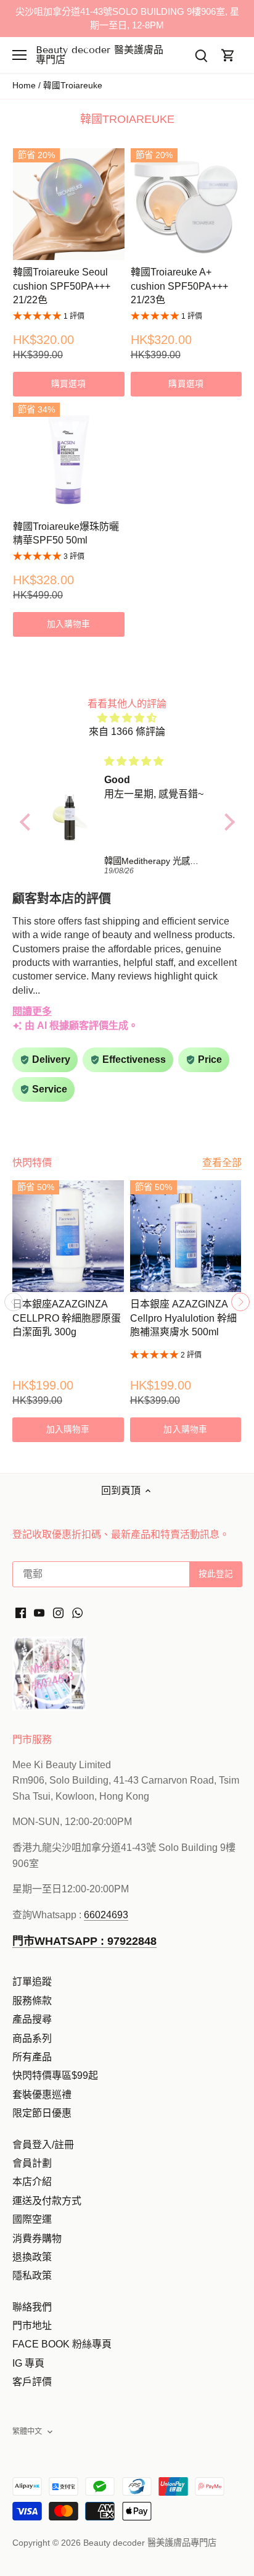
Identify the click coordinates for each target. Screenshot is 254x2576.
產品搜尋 (32, 2019)
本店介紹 (32, 2182)
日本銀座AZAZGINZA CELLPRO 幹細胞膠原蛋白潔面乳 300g (67, 1318)
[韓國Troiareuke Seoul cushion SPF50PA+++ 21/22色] (69, 204)
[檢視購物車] (228, 55)
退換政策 (32, 2257)
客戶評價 (32, 2382)
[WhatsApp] (77, 1613)
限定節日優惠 (42, 2113)
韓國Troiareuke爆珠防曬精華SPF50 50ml (66, 533)
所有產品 (32, 2057)
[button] (28, 822)
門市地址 (32, 2326)
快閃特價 (32, 1163)
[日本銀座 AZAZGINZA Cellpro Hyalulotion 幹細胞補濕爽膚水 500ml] (186, 1236)
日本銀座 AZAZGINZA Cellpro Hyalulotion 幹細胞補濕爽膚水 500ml (183, 1318)
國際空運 (32, 2219)
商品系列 (32, 2038)
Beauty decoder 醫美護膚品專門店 (100, 55)
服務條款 (32, 2001)
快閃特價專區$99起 (55, 2075)
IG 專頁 (28, 2363)
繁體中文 (27, 2431)
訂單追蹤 (32, 1982)
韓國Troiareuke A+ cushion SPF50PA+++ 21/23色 (179, 286)
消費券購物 (37, 2238)
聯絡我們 (32, 2307)
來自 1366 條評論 (127, 732)
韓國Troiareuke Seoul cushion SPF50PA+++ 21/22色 (62, 286)
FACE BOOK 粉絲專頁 (62, 2344)
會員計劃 (32, 2163)
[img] (127, 718)
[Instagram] (58, 1613)
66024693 (106, 1915)
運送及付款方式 (47, 2201)
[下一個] (240, 1302)
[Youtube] (39, 1613)
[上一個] (14, 1302)
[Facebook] (21, 1613)
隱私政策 (32, 2276)
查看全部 (222, 1163)
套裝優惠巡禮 (42, 2095)
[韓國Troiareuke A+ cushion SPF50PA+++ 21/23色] (186, 204)
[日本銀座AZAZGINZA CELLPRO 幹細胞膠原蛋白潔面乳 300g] (68, 1236)
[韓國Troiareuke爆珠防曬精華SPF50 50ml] (69, 459)
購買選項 (69, 384)
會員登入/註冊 (43, 2145)
